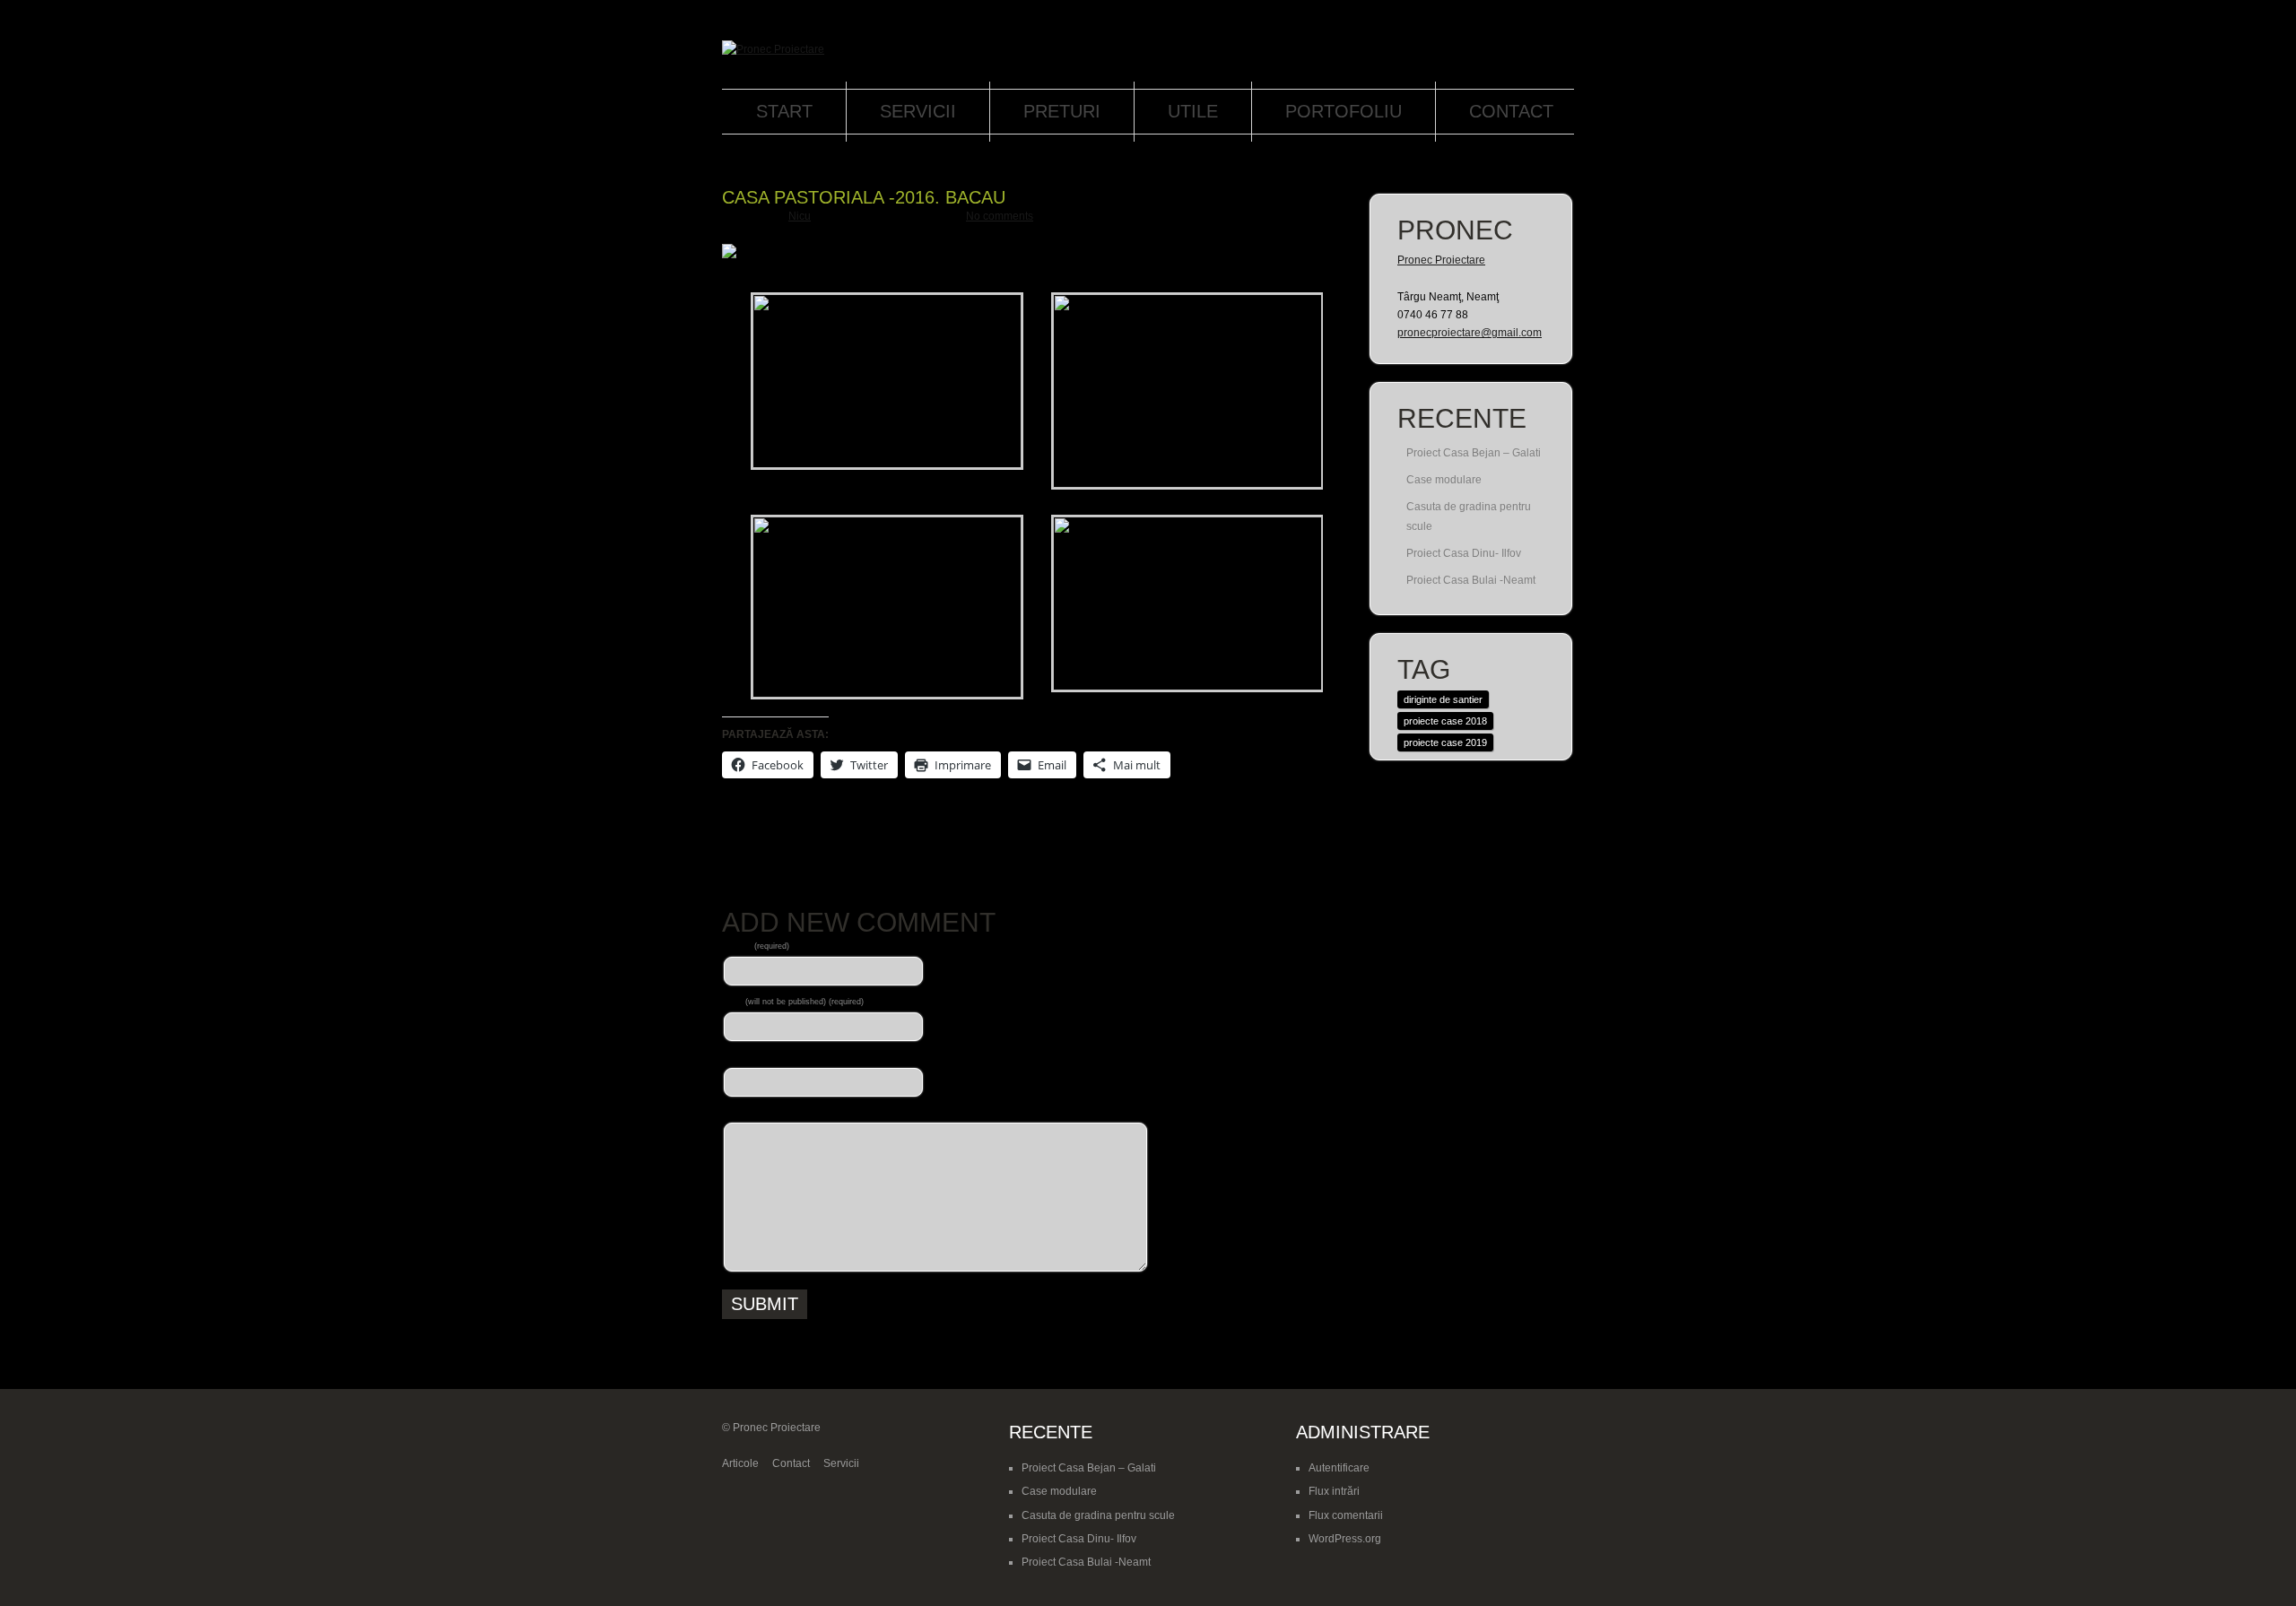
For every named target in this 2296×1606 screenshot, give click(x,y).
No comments (1000, 216)
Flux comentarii (1346, 1515)
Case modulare (1444, 480)
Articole (740, 1463)
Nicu (800, 216)
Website (742, 1056)
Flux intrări (1334, 1491)
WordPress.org (1345, 1539)
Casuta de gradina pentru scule (1098, 1515)
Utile (1193, 111)
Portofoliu (1344, 111)
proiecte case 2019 (1445, 742)
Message (744, 1112)
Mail (793, 1001)
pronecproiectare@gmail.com (1470, 333)
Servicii (918, 111)
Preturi (1062, 111)
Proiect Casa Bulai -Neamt (1471, 580)
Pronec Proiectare (1441, 260)
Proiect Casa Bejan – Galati (1474, 453)
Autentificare (1339, 1468)
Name (756, 945)
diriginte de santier (1443, 699)
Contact (1511, 111)
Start (784, 111)
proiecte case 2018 (1445, 721)
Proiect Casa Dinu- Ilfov (1464, 553)
